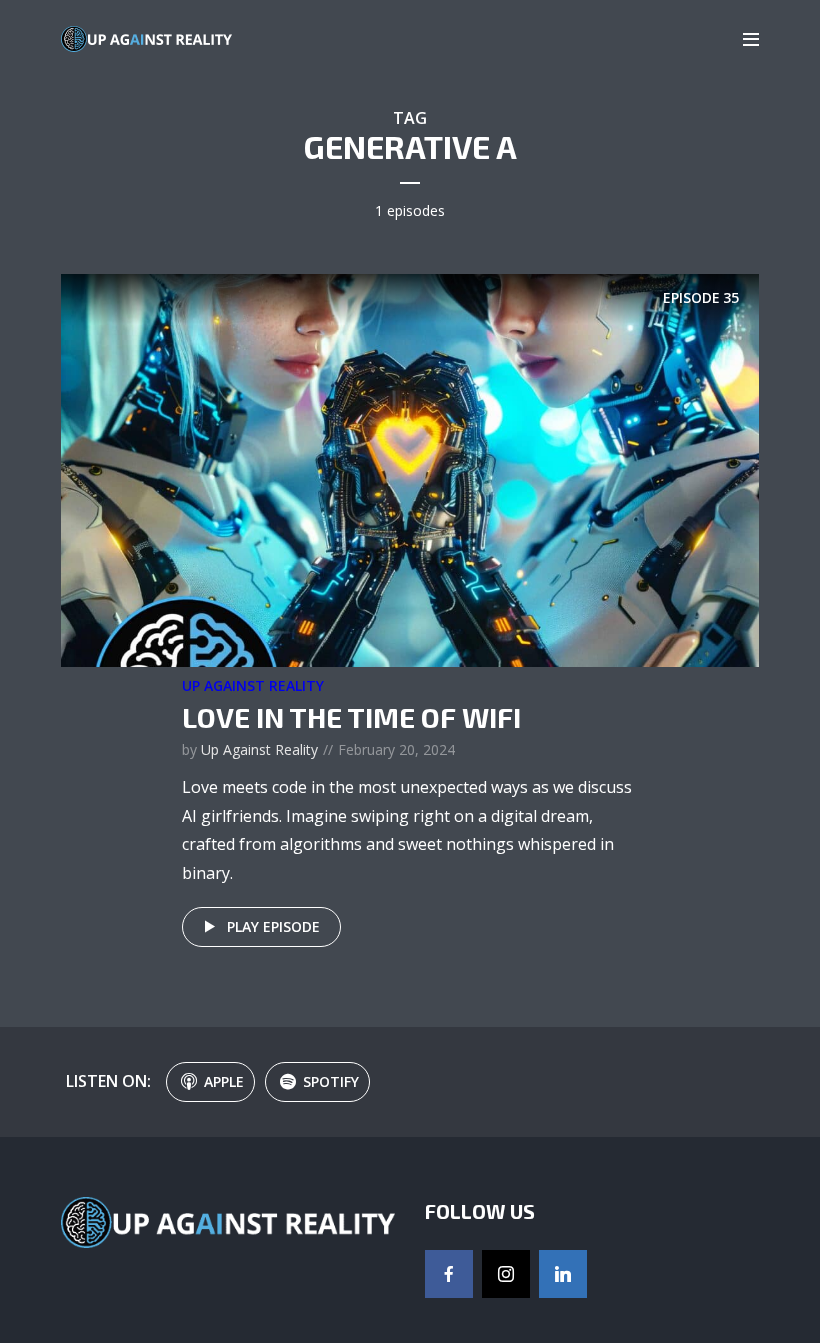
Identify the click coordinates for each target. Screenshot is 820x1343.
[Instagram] (506, 1274)
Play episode (273, 926)
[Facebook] (449, 1274)
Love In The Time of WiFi (351, 717)
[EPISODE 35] (410, 469)
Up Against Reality (253, 685)
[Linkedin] (563, 1274)
